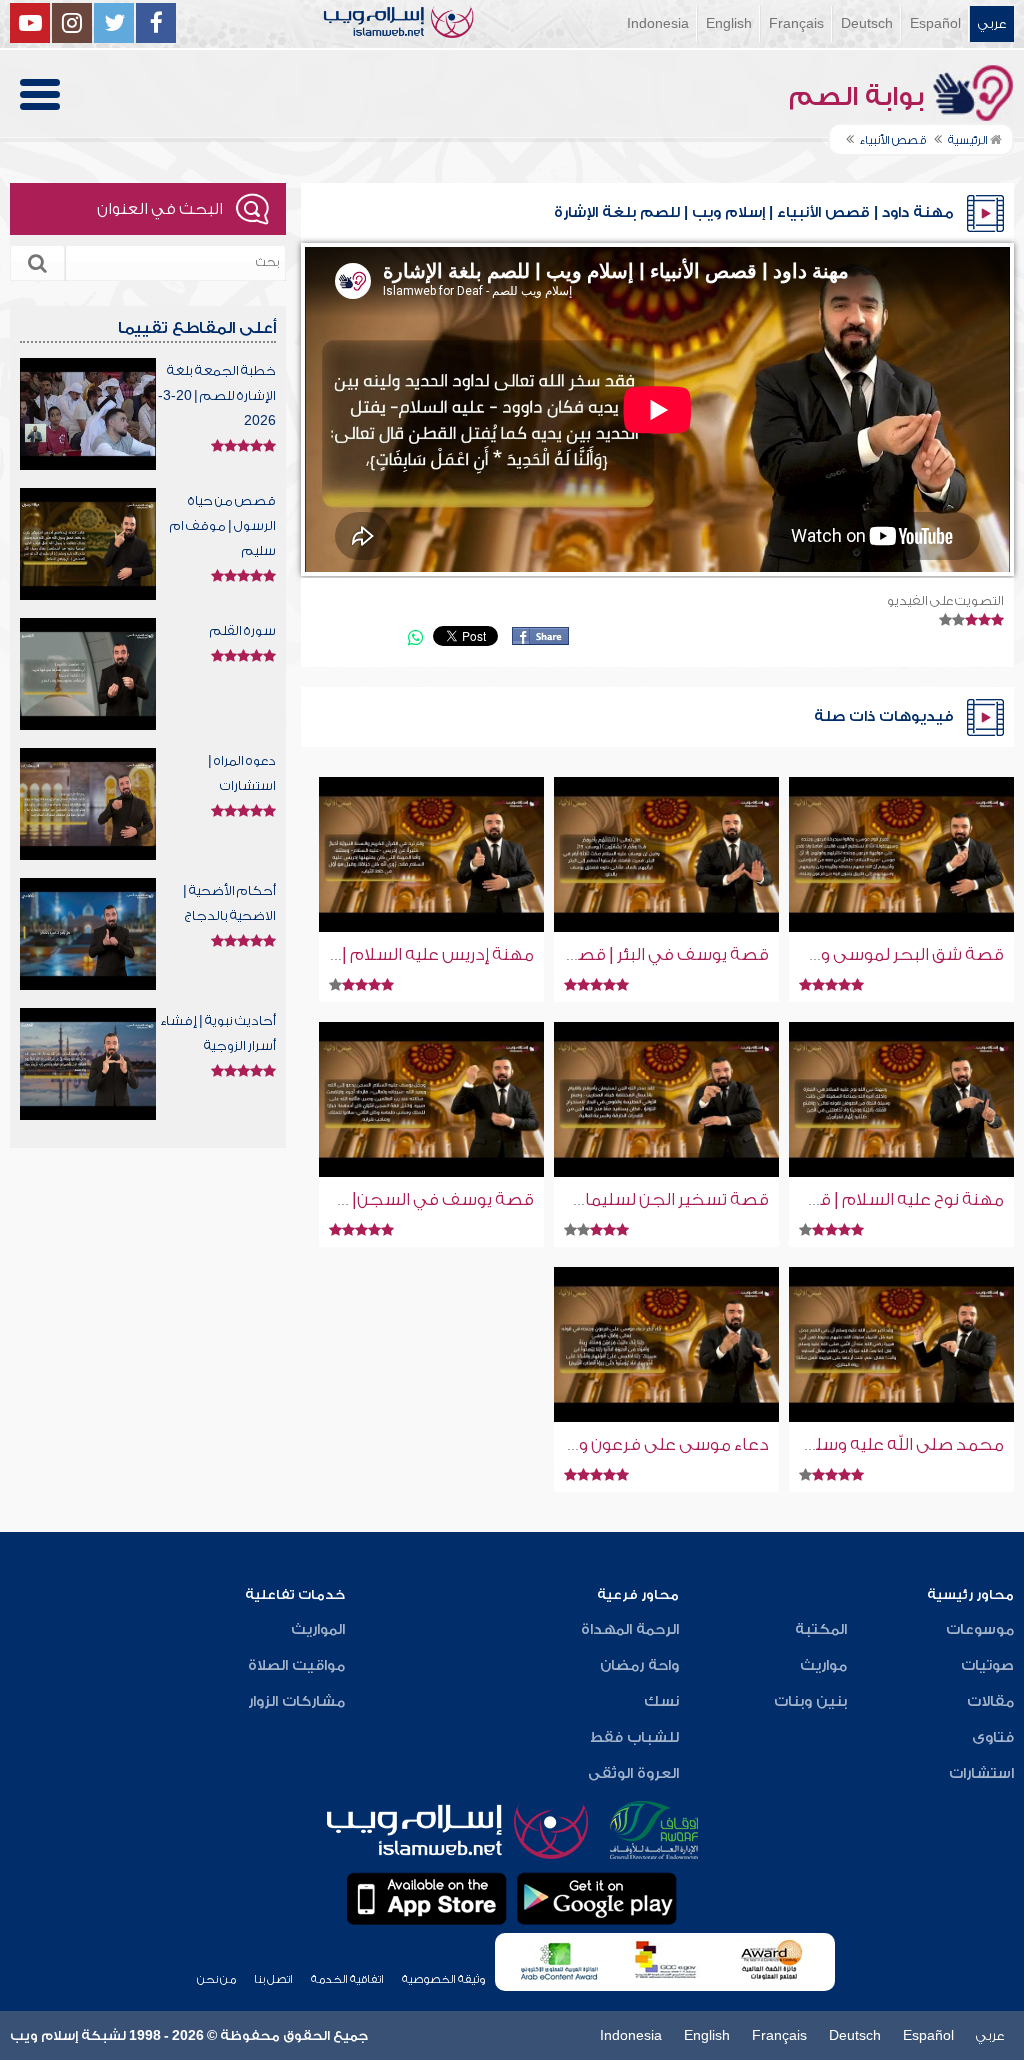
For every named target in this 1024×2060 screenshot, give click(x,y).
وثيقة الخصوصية (443, 1979)
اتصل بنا (273, 1979)
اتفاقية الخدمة (347, 1979)
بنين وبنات (810, 1702)
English (729, 23)
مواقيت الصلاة (296, 1666)
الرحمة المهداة (630, 1630)
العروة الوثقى (633, 1774)
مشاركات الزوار (296, 1702)
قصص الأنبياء (893, 140)
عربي (992, 23)
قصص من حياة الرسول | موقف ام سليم (223, 525)
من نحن (216, 1979)
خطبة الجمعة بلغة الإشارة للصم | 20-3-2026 (217, 395)
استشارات (981, 1774)
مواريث (823, 1666)
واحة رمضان (639, 1666)
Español (935, 23)
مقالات (990, 1702)
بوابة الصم (860, 97)
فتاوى (993, 1738)
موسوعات (980, 1630)
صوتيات (987, 1666)
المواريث (318, 1630)
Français (796, 23)
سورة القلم (243, 630)
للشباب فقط (634, 1738)
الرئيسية (969, 140)
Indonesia (658, 23)
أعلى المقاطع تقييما (197, 328)
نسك (661, 1702)
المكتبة (821, 1630)
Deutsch (867, 23)
